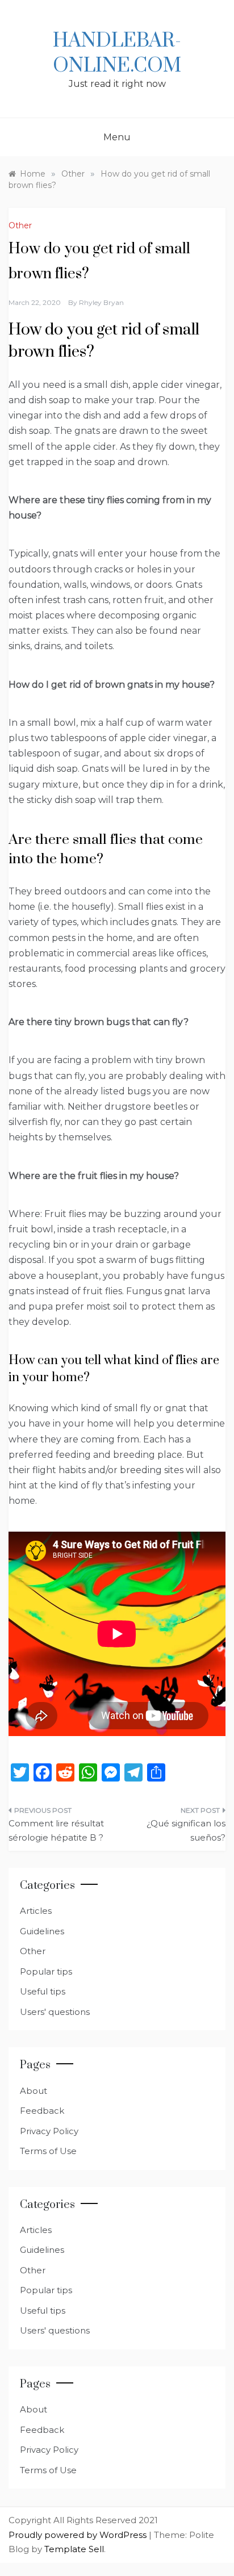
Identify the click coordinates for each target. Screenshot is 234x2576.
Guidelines (42, 1931)
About (34, 2091)
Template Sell (74, 2549)
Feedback (42, 2111)
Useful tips (43, 1991)
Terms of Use (48, 2151)
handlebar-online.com (117, 53)
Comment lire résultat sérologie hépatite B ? (56, 1831)
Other (20, 225)
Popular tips (46, 1971)
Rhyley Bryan (101, 302)
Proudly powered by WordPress (79, 2535)
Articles (36, 1911)
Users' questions (55, 2012)
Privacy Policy (49, 2131)
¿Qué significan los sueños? (186, 1831)
